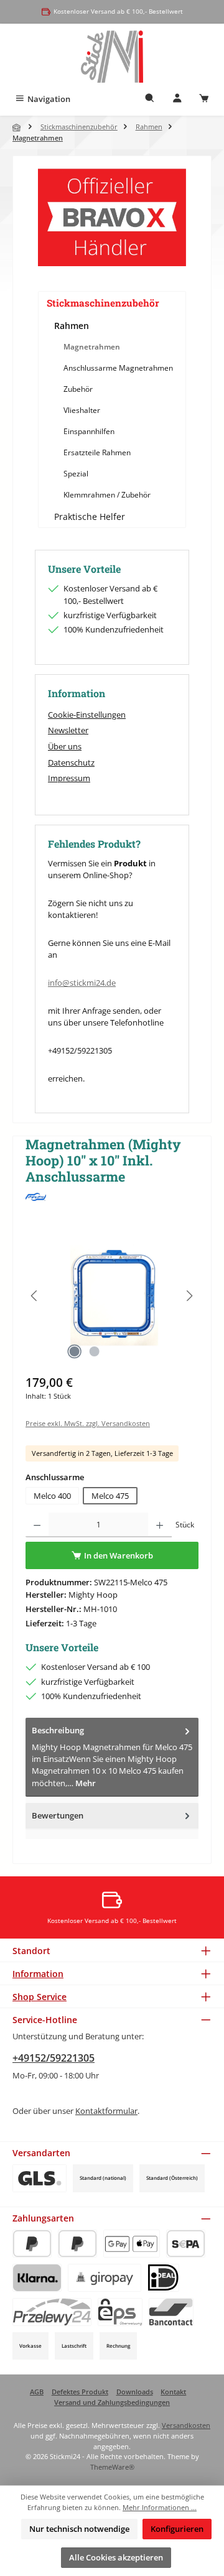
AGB (37, 2392)
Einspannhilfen (89, 431)
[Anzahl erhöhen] (160, 1525)
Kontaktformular (106, 2111)
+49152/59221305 (54, 2058)
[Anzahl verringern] (37, 1525)
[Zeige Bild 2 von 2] (94, 1351)
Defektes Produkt (80, 2392)
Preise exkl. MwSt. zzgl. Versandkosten (88, 1423)
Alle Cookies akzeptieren (116, 2557)
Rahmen (72, 326)
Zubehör (78, 389)
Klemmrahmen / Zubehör (107, 495)
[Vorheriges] (35, 1296)
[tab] (112, 1757)
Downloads (135, 2392)
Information (38, 1974)
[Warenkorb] (204, 99)
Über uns (65, 746)
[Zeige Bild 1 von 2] (74, 1351)
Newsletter (68, 730)
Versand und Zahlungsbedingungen (112, 2402)
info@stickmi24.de (82, 983)
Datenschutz (71, 762)
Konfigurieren (177, 2529)
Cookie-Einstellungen (87, 715)
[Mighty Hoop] (112, 1197)
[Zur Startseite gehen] (112, 57)
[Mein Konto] (177, 99)
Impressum (69, 778)
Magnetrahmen (92, 347)
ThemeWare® (112, 2467)
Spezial (76, 474)
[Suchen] (150, 99)
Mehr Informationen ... (160, 2507)
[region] (112, 1296)
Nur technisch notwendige (79, 2529)
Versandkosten (186, 2425)
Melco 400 (52, 1496)
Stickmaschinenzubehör (103, 303)
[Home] (17, 127)
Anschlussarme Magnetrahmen (118, 368)
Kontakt (173, 2392)
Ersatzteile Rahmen (97, 452)
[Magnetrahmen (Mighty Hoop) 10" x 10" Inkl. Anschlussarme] (112, 1296)
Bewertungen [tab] (58, 1815)
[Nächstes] (189, 1296)
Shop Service (40, 1997)
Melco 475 (110, 1496)
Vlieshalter (82, 410)
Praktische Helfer (90, 517)
